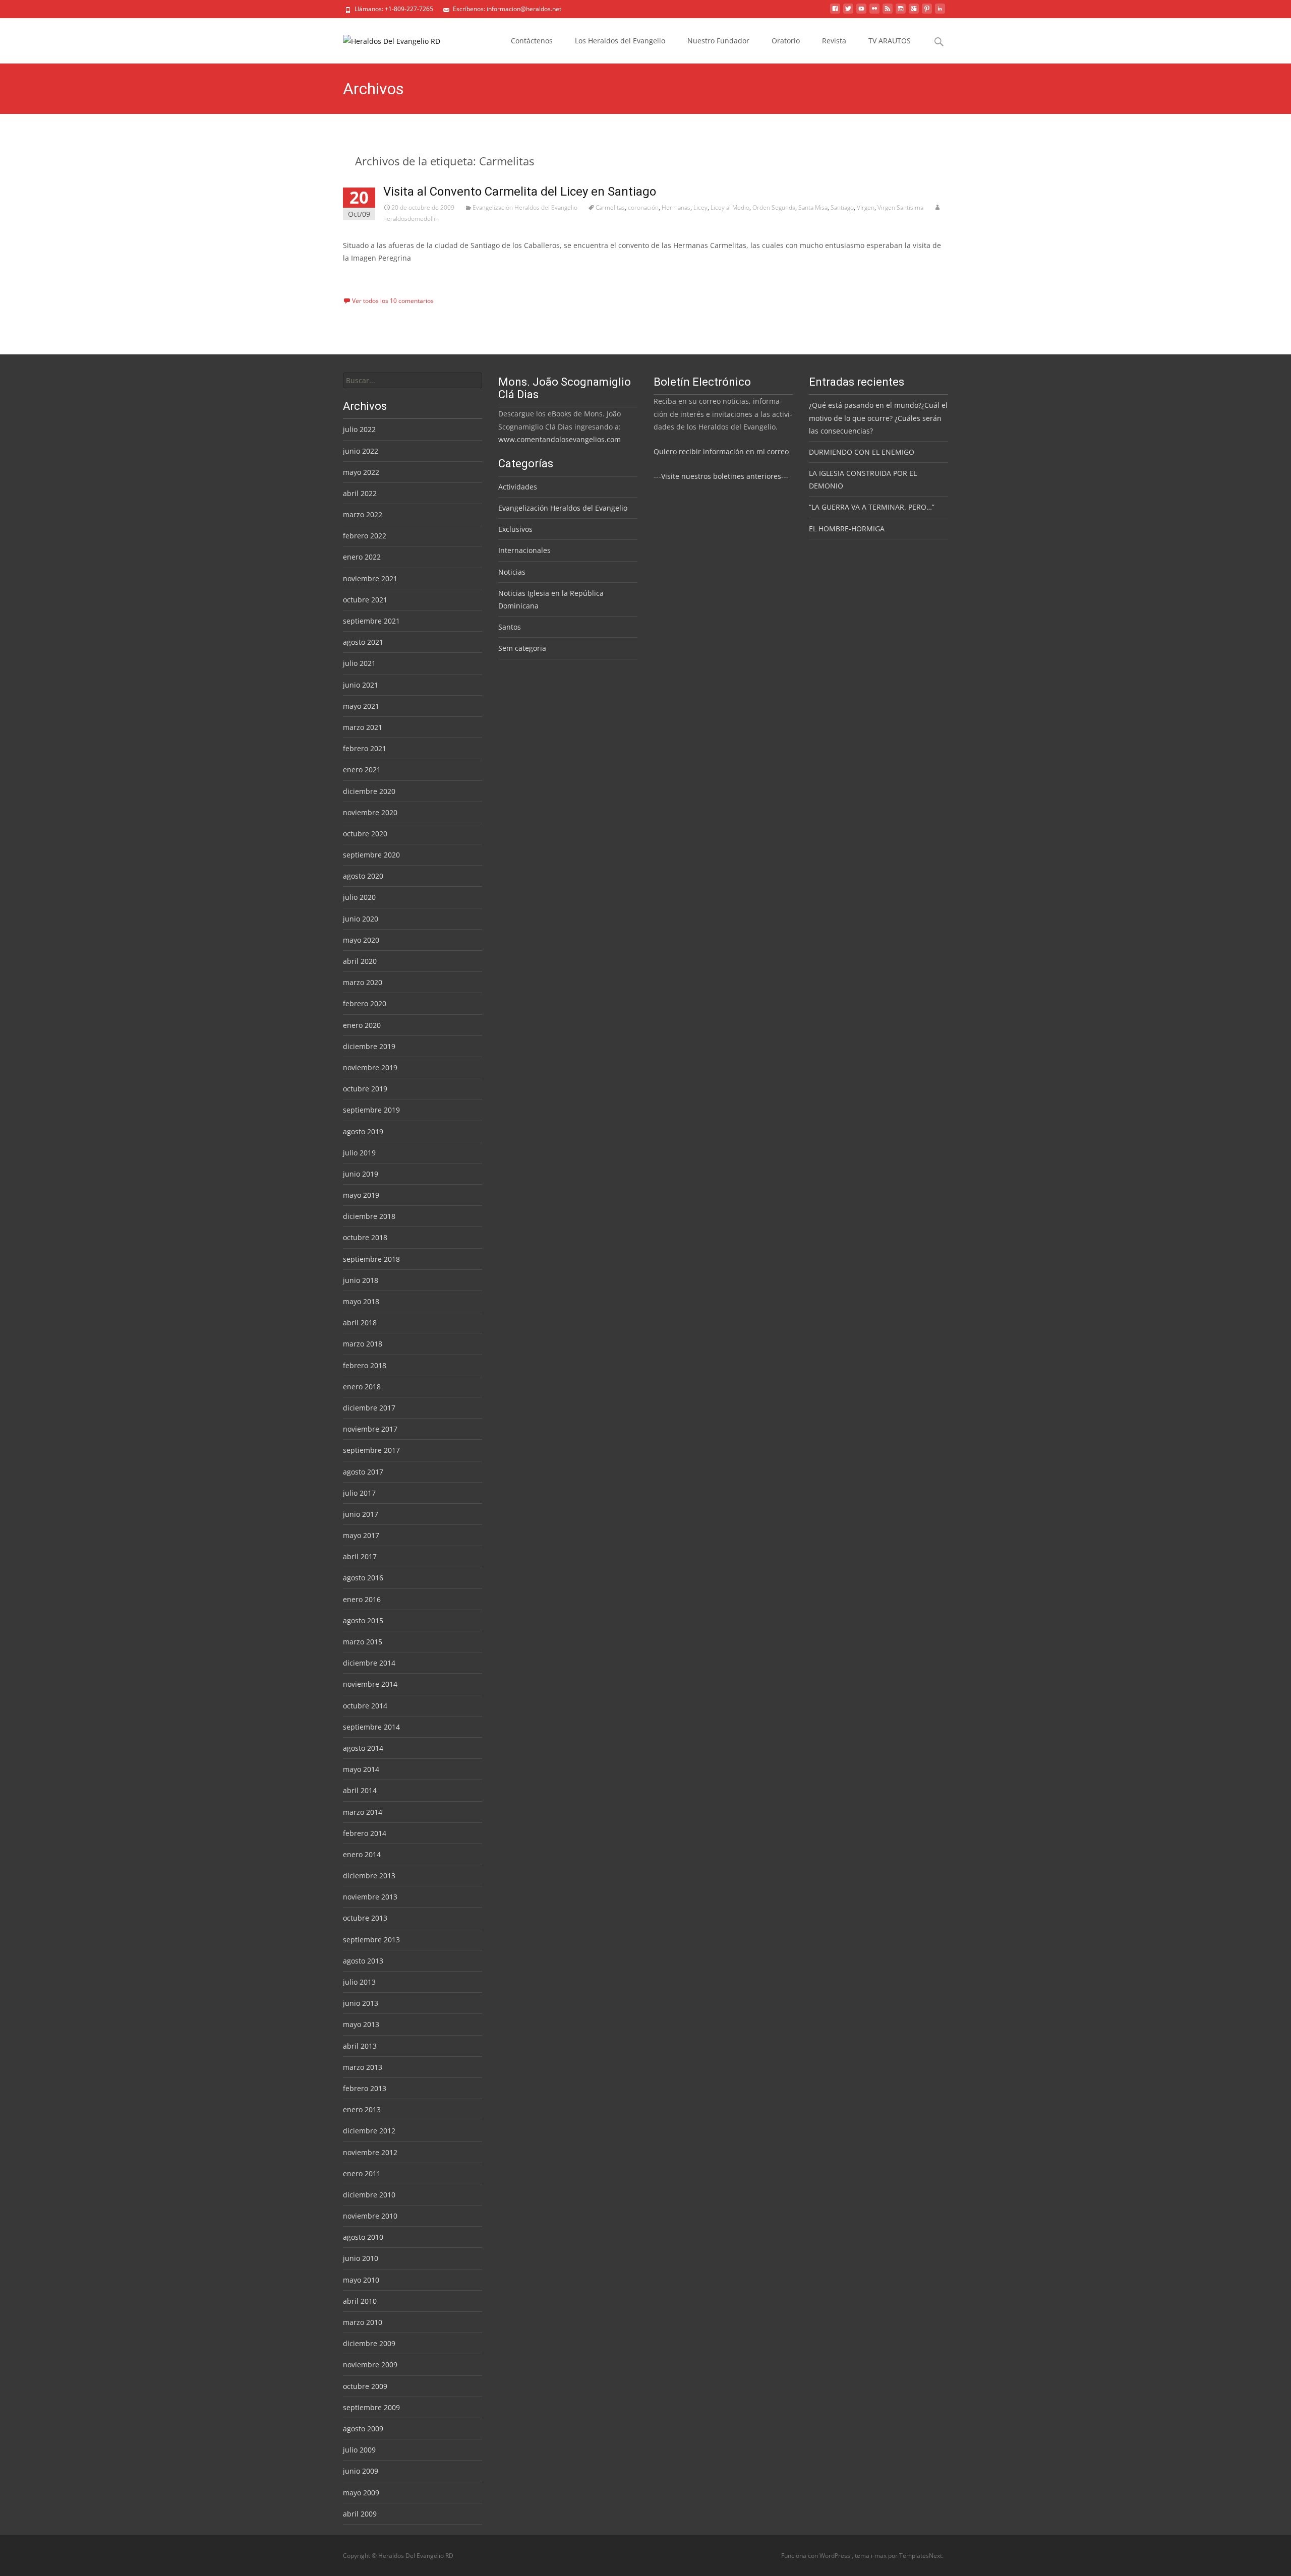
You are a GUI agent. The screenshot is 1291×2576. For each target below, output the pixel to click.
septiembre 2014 (371, 1727)
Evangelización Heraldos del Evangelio (525, 207)
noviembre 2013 (370, 1897)
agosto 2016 (363, 1578)
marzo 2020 (363, 982)
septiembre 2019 (371, 1110)
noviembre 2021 (370, 578)
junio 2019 (361, 1174)
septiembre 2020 (371, 855)
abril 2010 (360, 2301)
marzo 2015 (363, 1642)
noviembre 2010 (370, 2216)
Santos (510, 627)
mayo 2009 (361, 2493)
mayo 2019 (361, 1195)
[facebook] (835, 12)
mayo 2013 (361, 2024)
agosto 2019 (363, 1131)
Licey (700, 207)
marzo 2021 (363, 727)
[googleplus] (914, 12)
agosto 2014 (363, 1748)
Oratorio (786, 41)
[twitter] (848, 12)
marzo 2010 (363, 2322)
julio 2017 (359, 1493)
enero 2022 (362, 557)
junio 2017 (361, 1514)
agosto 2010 (363, 2237)
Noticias (512, 572)
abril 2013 (360, 2046)
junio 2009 (361, 2471)
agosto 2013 (363, 1961)
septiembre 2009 (371, 2407)
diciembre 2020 (369, 791)
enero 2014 (362, 1854)
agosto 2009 (363, 2429)
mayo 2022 (361, 472)
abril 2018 (360, 1323)
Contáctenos (532, 41)
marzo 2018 (363, 1344)
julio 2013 (359, 1982)
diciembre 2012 (369, 2131)
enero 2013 (362, 2109)
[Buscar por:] (413, 380)
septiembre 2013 (371, 1940)
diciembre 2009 (369, 2343)
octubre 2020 (365, 834)
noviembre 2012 (370, 2152)
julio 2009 (359, 2450)
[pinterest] (927, 12)
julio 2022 (359, 429)
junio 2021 (361, 685)
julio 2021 (359, 663)
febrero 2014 (365, 1833)
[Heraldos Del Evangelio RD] (384, 38)
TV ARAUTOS (890, 41)
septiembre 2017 (371, 1450)
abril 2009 (360, 2514)
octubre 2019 (365, 1089)
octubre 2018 (365, 1237)
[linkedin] (940, 12)
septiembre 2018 (371, 1259)
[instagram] (901, 12)
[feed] (888, 12)
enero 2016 (362, 1599)
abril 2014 (360, 1790)
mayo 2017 (361, 1535)
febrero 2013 (365, 2088)
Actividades (518, 487)
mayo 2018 (361, 1301)
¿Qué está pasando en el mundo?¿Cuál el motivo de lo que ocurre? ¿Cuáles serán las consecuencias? (878, 418)
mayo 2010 (361, 2280)
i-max (879, 2556)
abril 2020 (360, 961)
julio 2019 (359, 1153)
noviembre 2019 (370, 1067)
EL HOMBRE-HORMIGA (847, 529)
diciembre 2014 (369, 1663)
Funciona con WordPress (816, 2556)
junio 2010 (361, 2258)
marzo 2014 (363, 1812)
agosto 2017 (363, 1472)
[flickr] (874, 12)
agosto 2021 (363, 642)
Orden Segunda (774, 207)
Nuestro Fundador (718, 41)
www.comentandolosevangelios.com (560, 439)
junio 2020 (361, 919)
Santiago (842, 207)
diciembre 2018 (369, 1216)
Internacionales (524, 550)
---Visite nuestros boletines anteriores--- (721, 476)
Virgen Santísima (900, 207)
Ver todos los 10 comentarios (393, 301)
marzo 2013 (363, 2067)
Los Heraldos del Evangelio (620, 41)
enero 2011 (362, 2173)
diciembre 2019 (369, 1046)
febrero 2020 (365, 1003)
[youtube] (861, 12)
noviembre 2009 (370, 2365)
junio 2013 (361, 2003)
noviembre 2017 (370, 1429)
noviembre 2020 (370, 812)
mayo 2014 (361, 1769)
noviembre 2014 (370, 1684)
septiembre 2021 (371, 621)
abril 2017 (360, 1556)
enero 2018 (362, 1387)
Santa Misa (813, 207)
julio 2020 (359, 897)
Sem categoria (522, 648)
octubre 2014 (365, 1706)
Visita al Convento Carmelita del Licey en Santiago (520, 192)
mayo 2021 (361, 706)
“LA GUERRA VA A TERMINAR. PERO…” (872, 507)
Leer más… (362, 277)
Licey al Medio (730, 207)
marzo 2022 (363, 514)
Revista (834, 41)
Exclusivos (515, 529)
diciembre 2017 (369, 1408)
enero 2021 (362, 770)
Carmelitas (610, 207)
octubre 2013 (365, 1918)
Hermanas (676, 207)
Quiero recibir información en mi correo (721, 451)
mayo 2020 (361, 940)
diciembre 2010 (369, 2195)
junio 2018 (361, 1280)
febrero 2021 (365, 748)
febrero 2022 (365, 536)
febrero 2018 (365, 1365)
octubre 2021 (365, 600)
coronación (643, 207)
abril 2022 (360, 493)
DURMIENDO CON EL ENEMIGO (862, 452)
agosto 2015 (363, 1620)
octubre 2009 (365, 2386)
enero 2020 (362, 1025)
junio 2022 (361, 451)
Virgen (866, 207)
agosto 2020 (363, 876)
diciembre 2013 (369, 1876)
